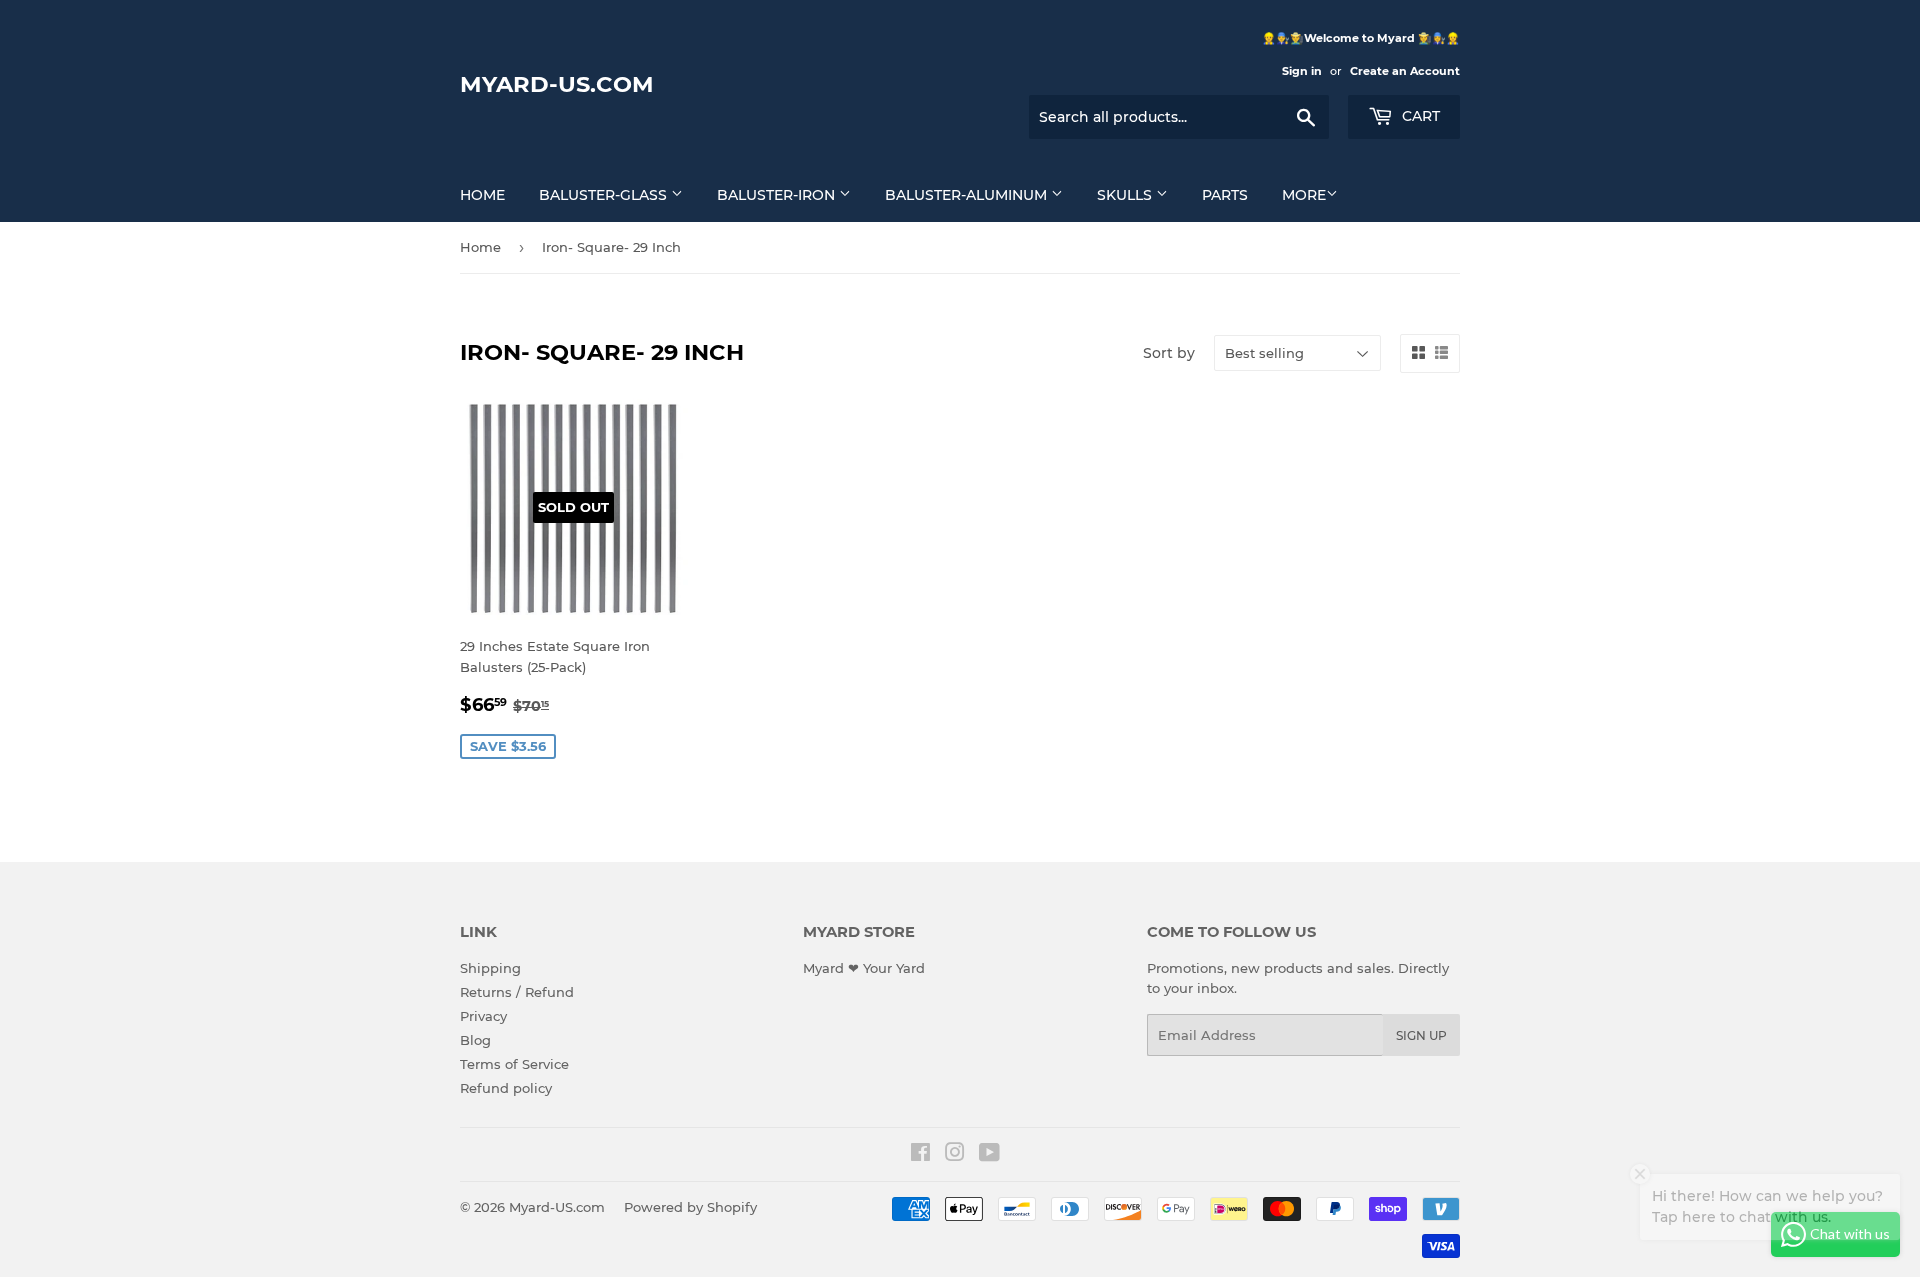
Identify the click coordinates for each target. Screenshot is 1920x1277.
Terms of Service (514, 1064)
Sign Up (1421, 1035)
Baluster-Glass (605, 195)
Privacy (483, 1016)
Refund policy (506, 1088)
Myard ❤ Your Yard (864, 968)
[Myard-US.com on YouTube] (989, 1155)
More (1304, 195)
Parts (1225, 195)
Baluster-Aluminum (968, 195)
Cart (1419, 116)
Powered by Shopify (690, 1207)
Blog (475, 1040)
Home (482, 195)
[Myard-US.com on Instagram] (955, 1155)
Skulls (1126, 195)
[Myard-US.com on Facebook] (920, 1155)
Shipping (490, 968)
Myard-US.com (557, 84)
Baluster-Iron (778, 195)
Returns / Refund (517, 992)
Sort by (1169, 353)
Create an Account (1405, 71)
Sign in (1302, 71)
